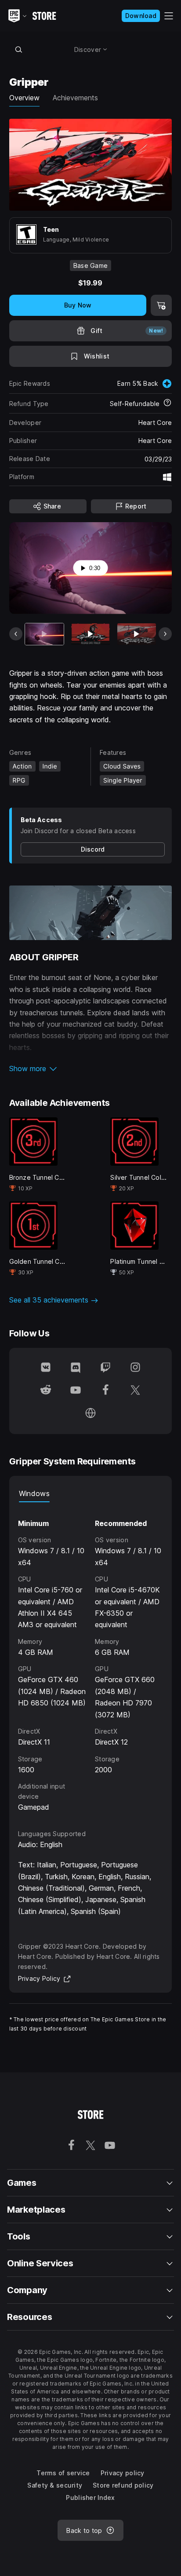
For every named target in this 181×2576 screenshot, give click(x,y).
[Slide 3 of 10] (137, 634)
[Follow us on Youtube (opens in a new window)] (76, 1391)
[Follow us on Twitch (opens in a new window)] (105, 1368)
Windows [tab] (34, 1493)
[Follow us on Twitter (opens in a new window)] (135, 1391)
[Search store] (19, 49)
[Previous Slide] (16, 634)
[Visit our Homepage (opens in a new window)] (90, 1414)
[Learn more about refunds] (167, 403)
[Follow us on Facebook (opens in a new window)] (105, 1391)
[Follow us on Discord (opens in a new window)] (76, 1368)
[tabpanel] (91, 1658)
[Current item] (44, 634)
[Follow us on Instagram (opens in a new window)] (135, 1368)
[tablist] (91, 1493)
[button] (91, 1068)
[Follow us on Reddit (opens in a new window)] (46, 1391)
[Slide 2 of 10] (90, 634)
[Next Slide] (165, 634)
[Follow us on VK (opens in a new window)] (46, 1368)
